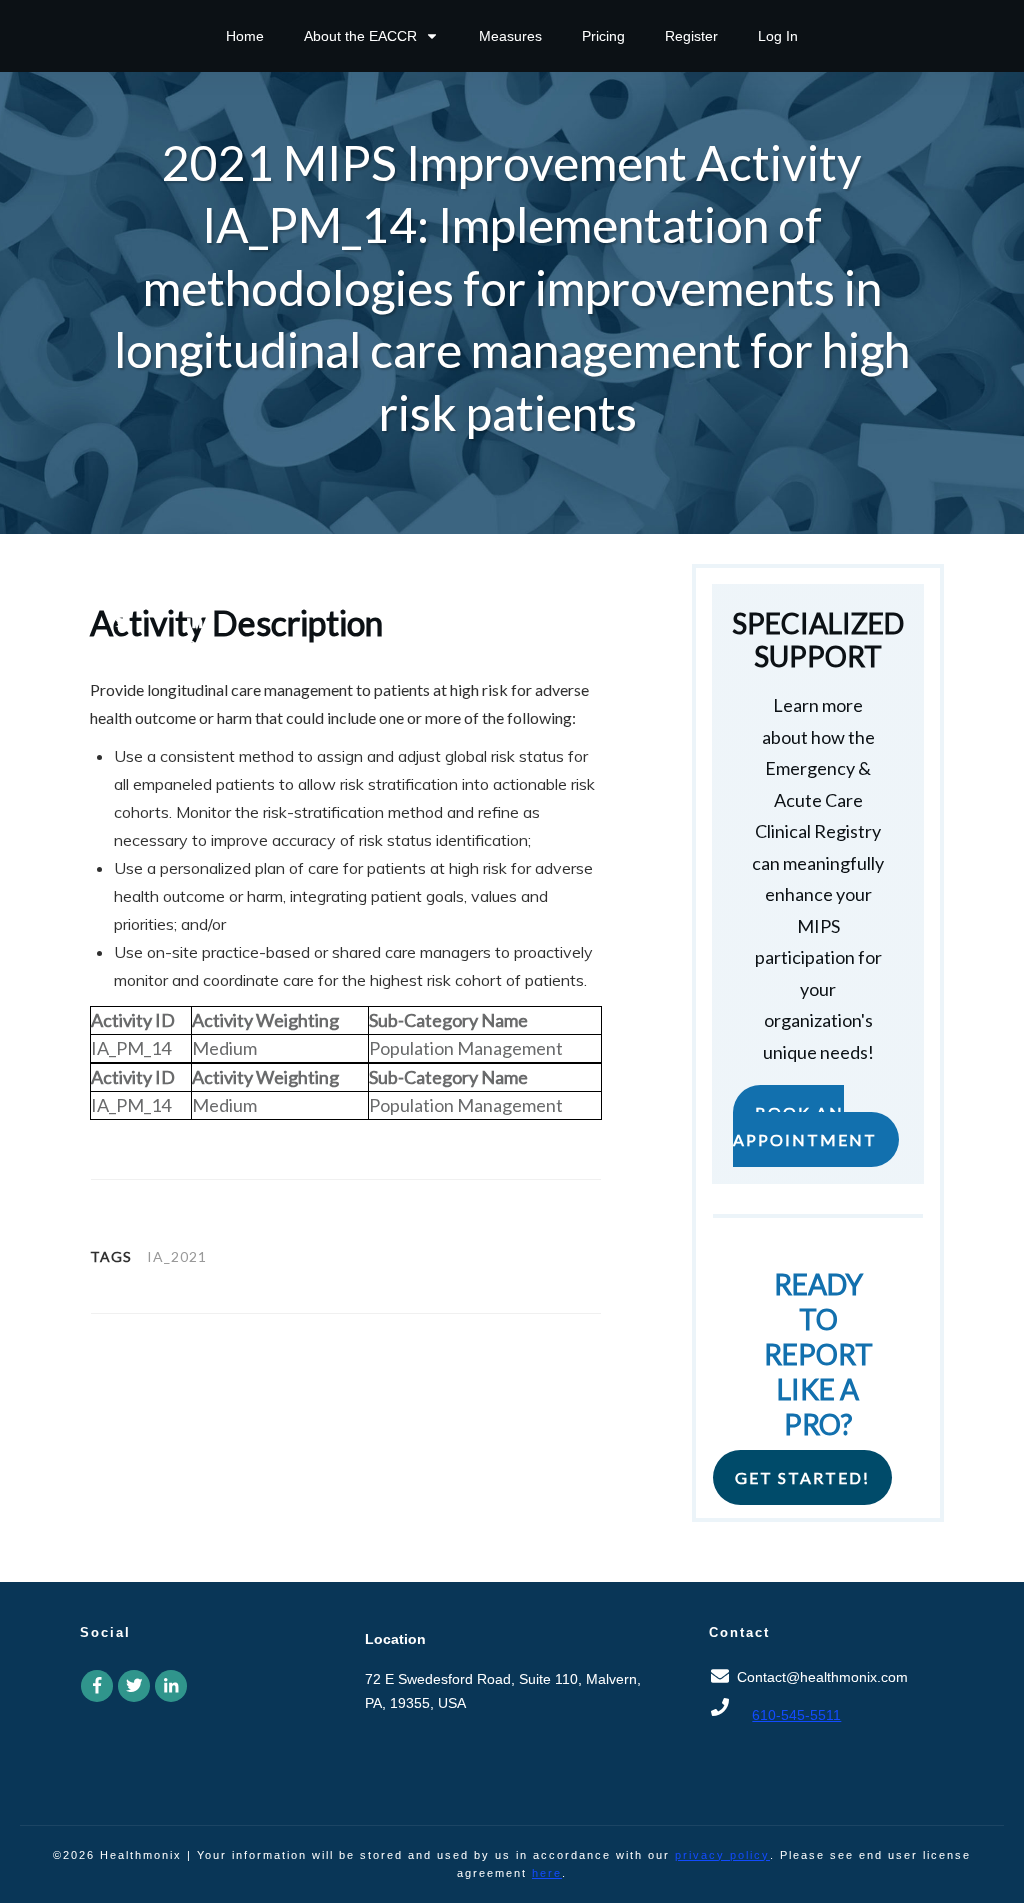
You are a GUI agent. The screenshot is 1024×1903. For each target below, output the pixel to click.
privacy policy (722, 1855)
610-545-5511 (796, 1715)
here (547, 1873)
